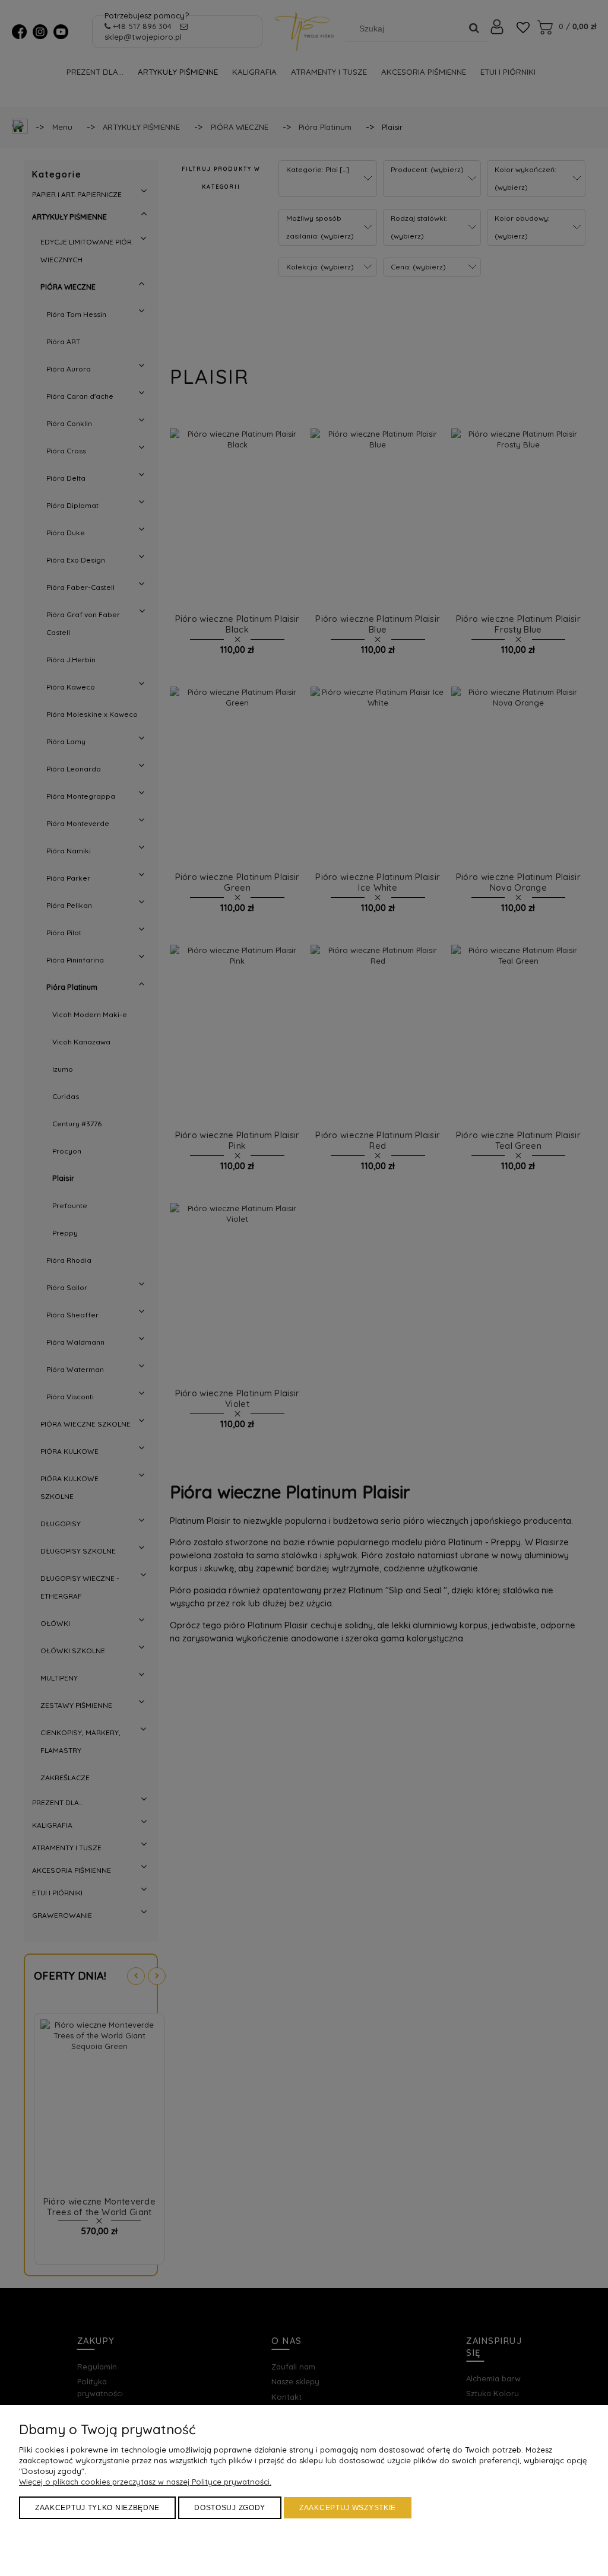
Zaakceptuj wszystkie (348, 2508)
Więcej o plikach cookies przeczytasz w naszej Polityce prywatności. (145, 2482)
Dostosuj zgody (230, 2508)
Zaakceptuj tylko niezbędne (97, 2508)
